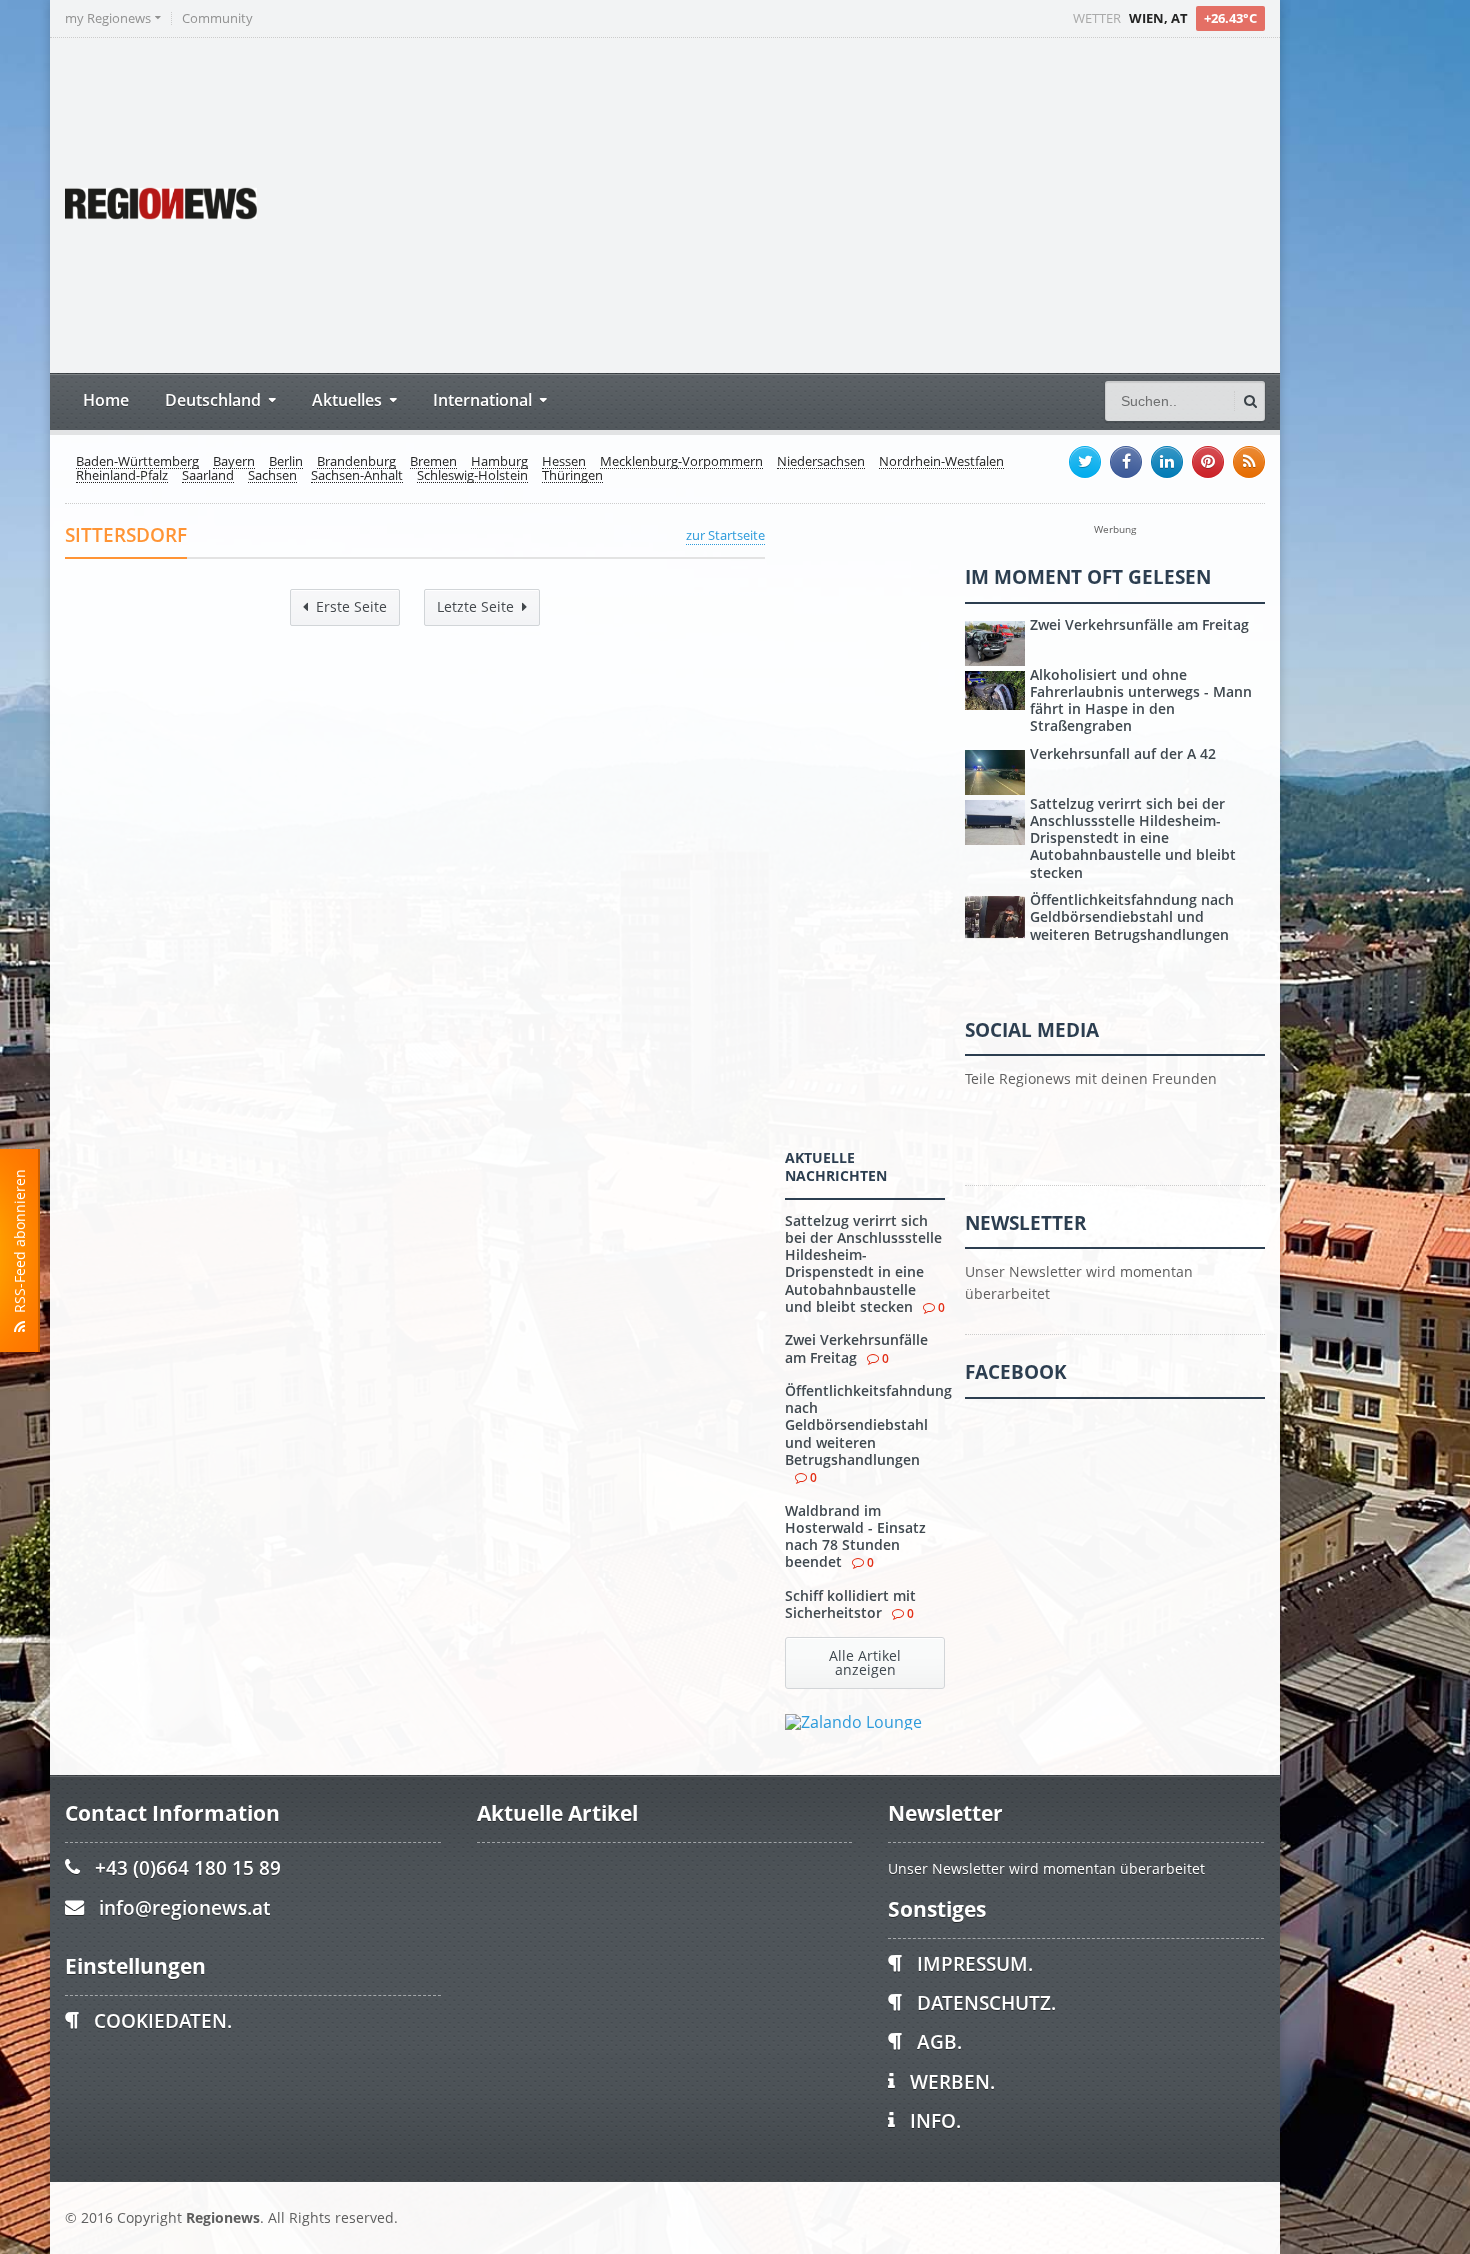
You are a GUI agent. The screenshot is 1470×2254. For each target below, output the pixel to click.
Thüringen (572, 476)
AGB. (939, 2041)
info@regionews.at (184, 1907)
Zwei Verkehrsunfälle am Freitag (856, 1348)
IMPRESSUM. (975, 1963)
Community (217, 18)
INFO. (935, 2120)
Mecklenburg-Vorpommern (681, 462)
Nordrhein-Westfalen (941, 462)
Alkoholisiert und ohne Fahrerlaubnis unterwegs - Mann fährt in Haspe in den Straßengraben (1141, 700)
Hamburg (499, 462)
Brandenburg (356, 462)
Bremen (433, 462)
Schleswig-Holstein (472, 476)
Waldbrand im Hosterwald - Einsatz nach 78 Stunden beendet (855, 1536)
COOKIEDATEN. (163, 2020)
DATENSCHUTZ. (986, 2002)
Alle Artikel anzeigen (865, 1662)
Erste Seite (351, 606)
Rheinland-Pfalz (122, 476)
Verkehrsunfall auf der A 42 (1123, 753)
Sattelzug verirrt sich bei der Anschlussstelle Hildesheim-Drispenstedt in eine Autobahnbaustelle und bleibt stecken (863, 1263)
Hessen (564, 462)
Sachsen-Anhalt (357, 476)
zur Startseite (725, 535)
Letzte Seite (475, 606)
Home (106, 399)
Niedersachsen (821, 462)
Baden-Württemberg (137, 462)
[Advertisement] (890, 203)
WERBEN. (952, 2081)
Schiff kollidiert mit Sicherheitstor (850, 1604)
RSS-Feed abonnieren (19, 1245)
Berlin (286, 462)
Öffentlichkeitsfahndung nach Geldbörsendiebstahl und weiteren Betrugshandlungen (868, 1425)
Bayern (234, 462)
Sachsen (272, 476)
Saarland (208, 476)
